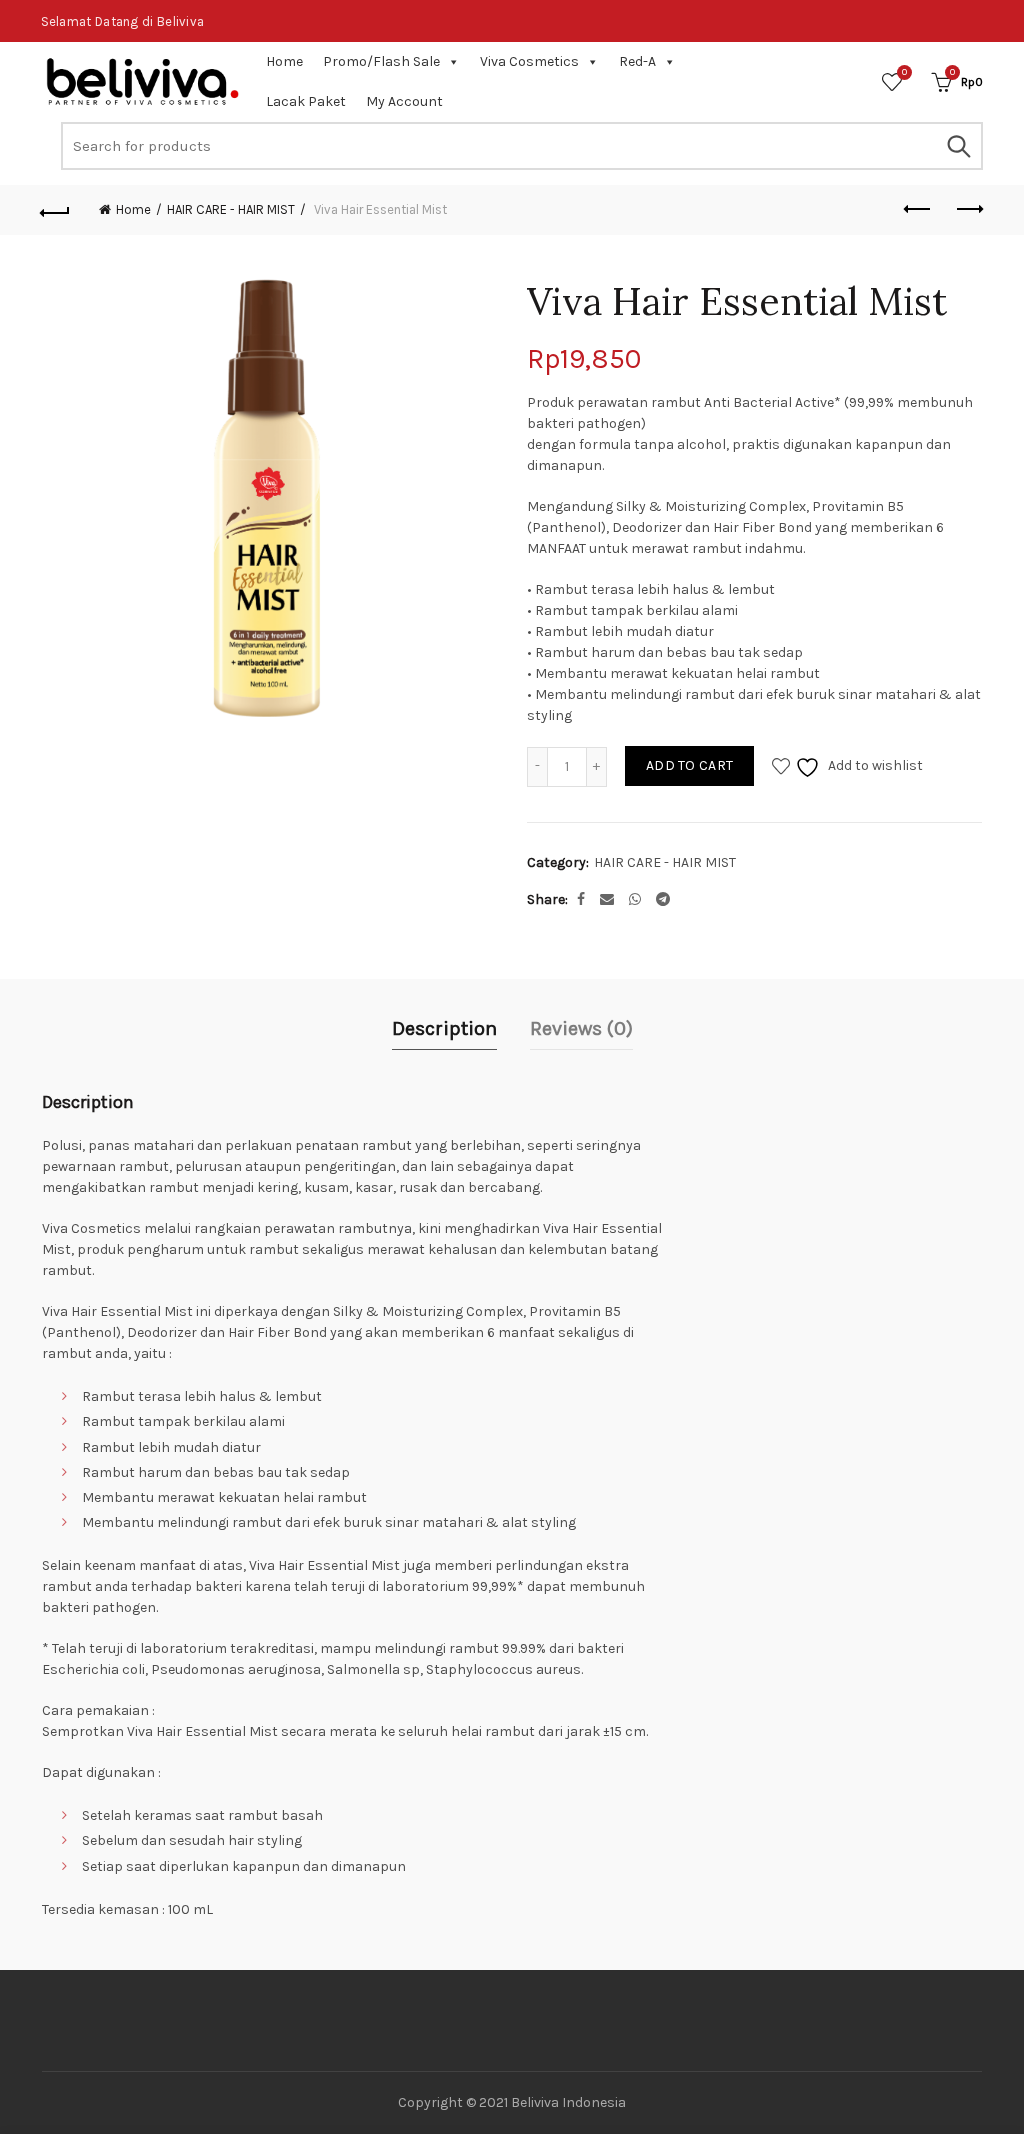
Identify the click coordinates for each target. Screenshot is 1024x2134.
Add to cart (689, 765)
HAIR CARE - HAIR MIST (231, 209)
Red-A (637, 61)
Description (444, 1028)
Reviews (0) (581, 1028)
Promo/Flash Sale (381, 61)
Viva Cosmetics (529, 61)
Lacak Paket (306, 101)
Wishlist (904, 72)
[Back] (56, 210)
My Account (404, 101)
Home (284, 61)
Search (958, 146)
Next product (968, 210)
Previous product (918, 210)
